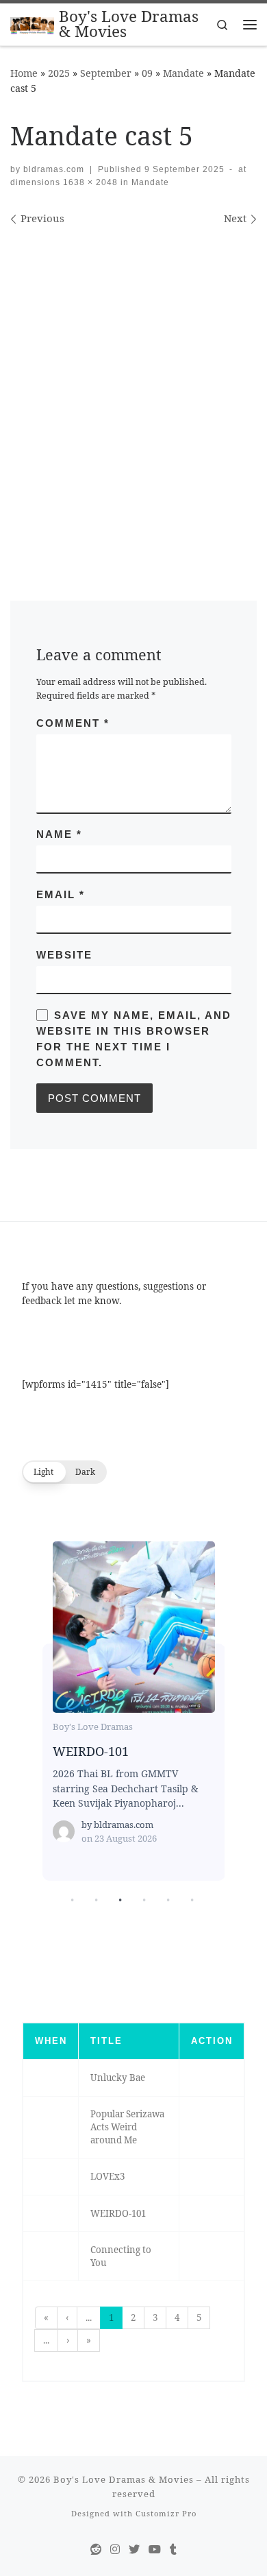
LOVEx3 (107, 2176)
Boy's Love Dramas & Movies (124, 2479)
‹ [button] (67, 2318)
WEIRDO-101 (133, 1626)
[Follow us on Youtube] (155, 2550)
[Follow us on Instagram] (115, 2550)
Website (64, 955)
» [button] (89, 2340)
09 (147, 73)
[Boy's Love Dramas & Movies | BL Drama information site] (32, 24)
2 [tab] (96, 1900)
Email (61, 894)
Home (24, 73)
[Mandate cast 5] (133, 391)
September (106, 73)
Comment (73, 723)
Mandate (183, 73)
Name (59, 834)
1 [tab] (72, 1900)
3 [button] (155, 2318)
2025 (59, 73)
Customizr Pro (166, 2513)
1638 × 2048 (89, 182)
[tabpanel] (134, 1715)
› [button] (68, 2340)
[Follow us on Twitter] (134, 2550)
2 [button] (133, 2318)
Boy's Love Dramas (93, 1726)
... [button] (89, 2318)
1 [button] (111, 2318)
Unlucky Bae (118, 2078)
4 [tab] (144, 1900)
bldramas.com (54, 169)
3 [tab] (120, 1900)
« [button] (46, 2318)
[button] (64, 1472)
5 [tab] (168, 1900)
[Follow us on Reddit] (96, 2550)
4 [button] (177, 2318)
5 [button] (199, 2318)
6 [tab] (192, 1900)
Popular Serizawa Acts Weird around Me (127, 2127)
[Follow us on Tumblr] (173, 2550)
